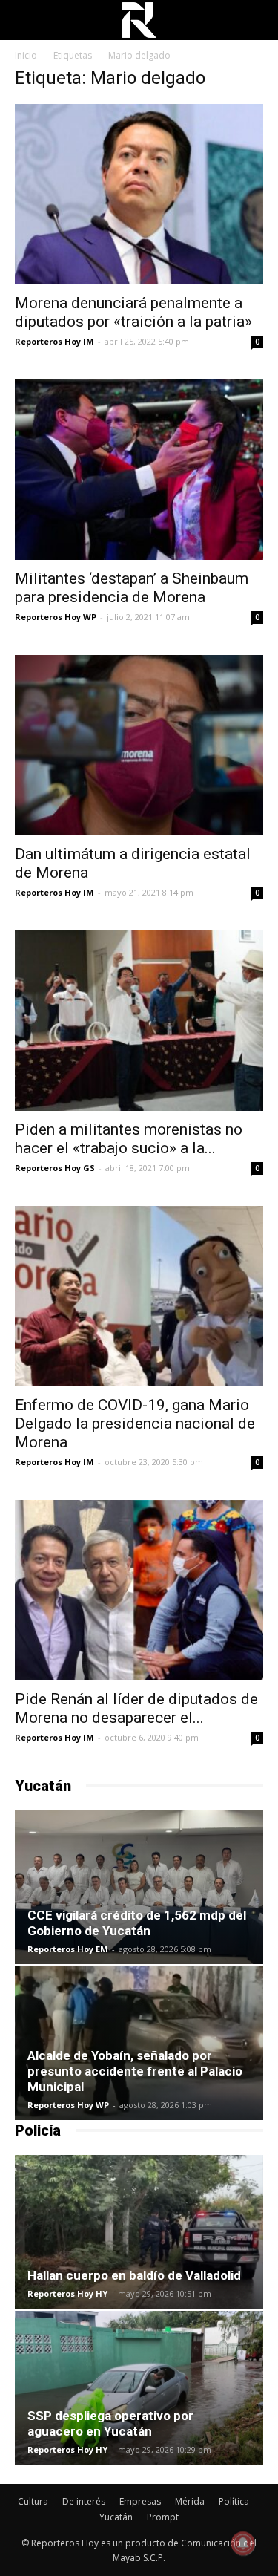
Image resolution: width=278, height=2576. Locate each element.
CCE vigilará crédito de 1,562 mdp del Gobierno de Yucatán (137, 1923)
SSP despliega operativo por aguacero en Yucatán (110, 2423)
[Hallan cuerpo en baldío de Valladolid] (139, 2232)
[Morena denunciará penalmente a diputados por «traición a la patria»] (139, 194)
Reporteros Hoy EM (68, 1949)
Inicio (26, 55)
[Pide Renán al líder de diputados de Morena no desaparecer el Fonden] (139, 1590)
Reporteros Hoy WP (56, 617)
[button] (257, 20)
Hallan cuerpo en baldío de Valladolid (134, 2275)
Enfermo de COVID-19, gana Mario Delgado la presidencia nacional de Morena (135, 1424)
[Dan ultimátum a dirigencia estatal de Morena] (139, 745)
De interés (84, 2501)
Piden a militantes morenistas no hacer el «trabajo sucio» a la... (129, 1139)
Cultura (33, 2501)
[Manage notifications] (243, 2543)
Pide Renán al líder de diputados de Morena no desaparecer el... (136, 1708)
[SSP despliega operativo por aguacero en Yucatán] (139, 2388)
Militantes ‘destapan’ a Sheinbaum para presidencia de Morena (132, 588)
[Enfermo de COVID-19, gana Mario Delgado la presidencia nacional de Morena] (139, 1296)
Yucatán (116, 2517)
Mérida (190, 2501)
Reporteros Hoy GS (55, 1168)
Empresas (140, 2501)
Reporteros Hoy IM (54, 341)
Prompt (163, 2517)
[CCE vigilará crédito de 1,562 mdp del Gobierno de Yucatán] (139, 1887)
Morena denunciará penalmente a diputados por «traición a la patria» (133, 312)
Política (234, 2501)
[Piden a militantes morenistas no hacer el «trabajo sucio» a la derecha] (139, 1021)
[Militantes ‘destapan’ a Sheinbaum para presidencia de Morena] (139, 470)
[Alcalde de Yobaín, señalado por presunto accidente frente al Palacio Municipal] (139, 2043)
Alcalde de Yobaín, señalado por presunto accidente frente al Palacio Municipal (135, 2071)
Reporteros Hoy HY (67, 2293)
